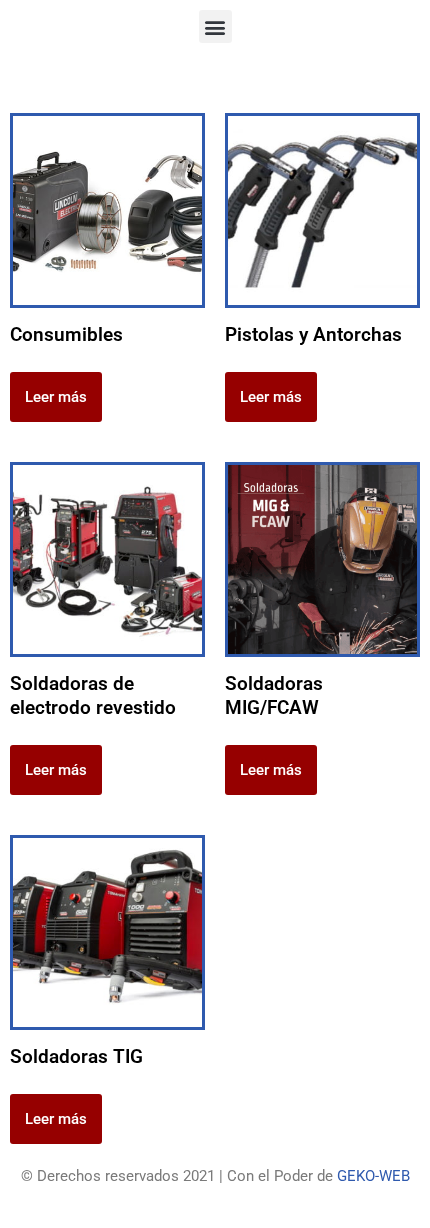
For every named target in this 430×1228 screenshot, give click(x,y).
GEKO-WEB (373, 1176)
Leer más (56, 397)
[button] (215, 26)
